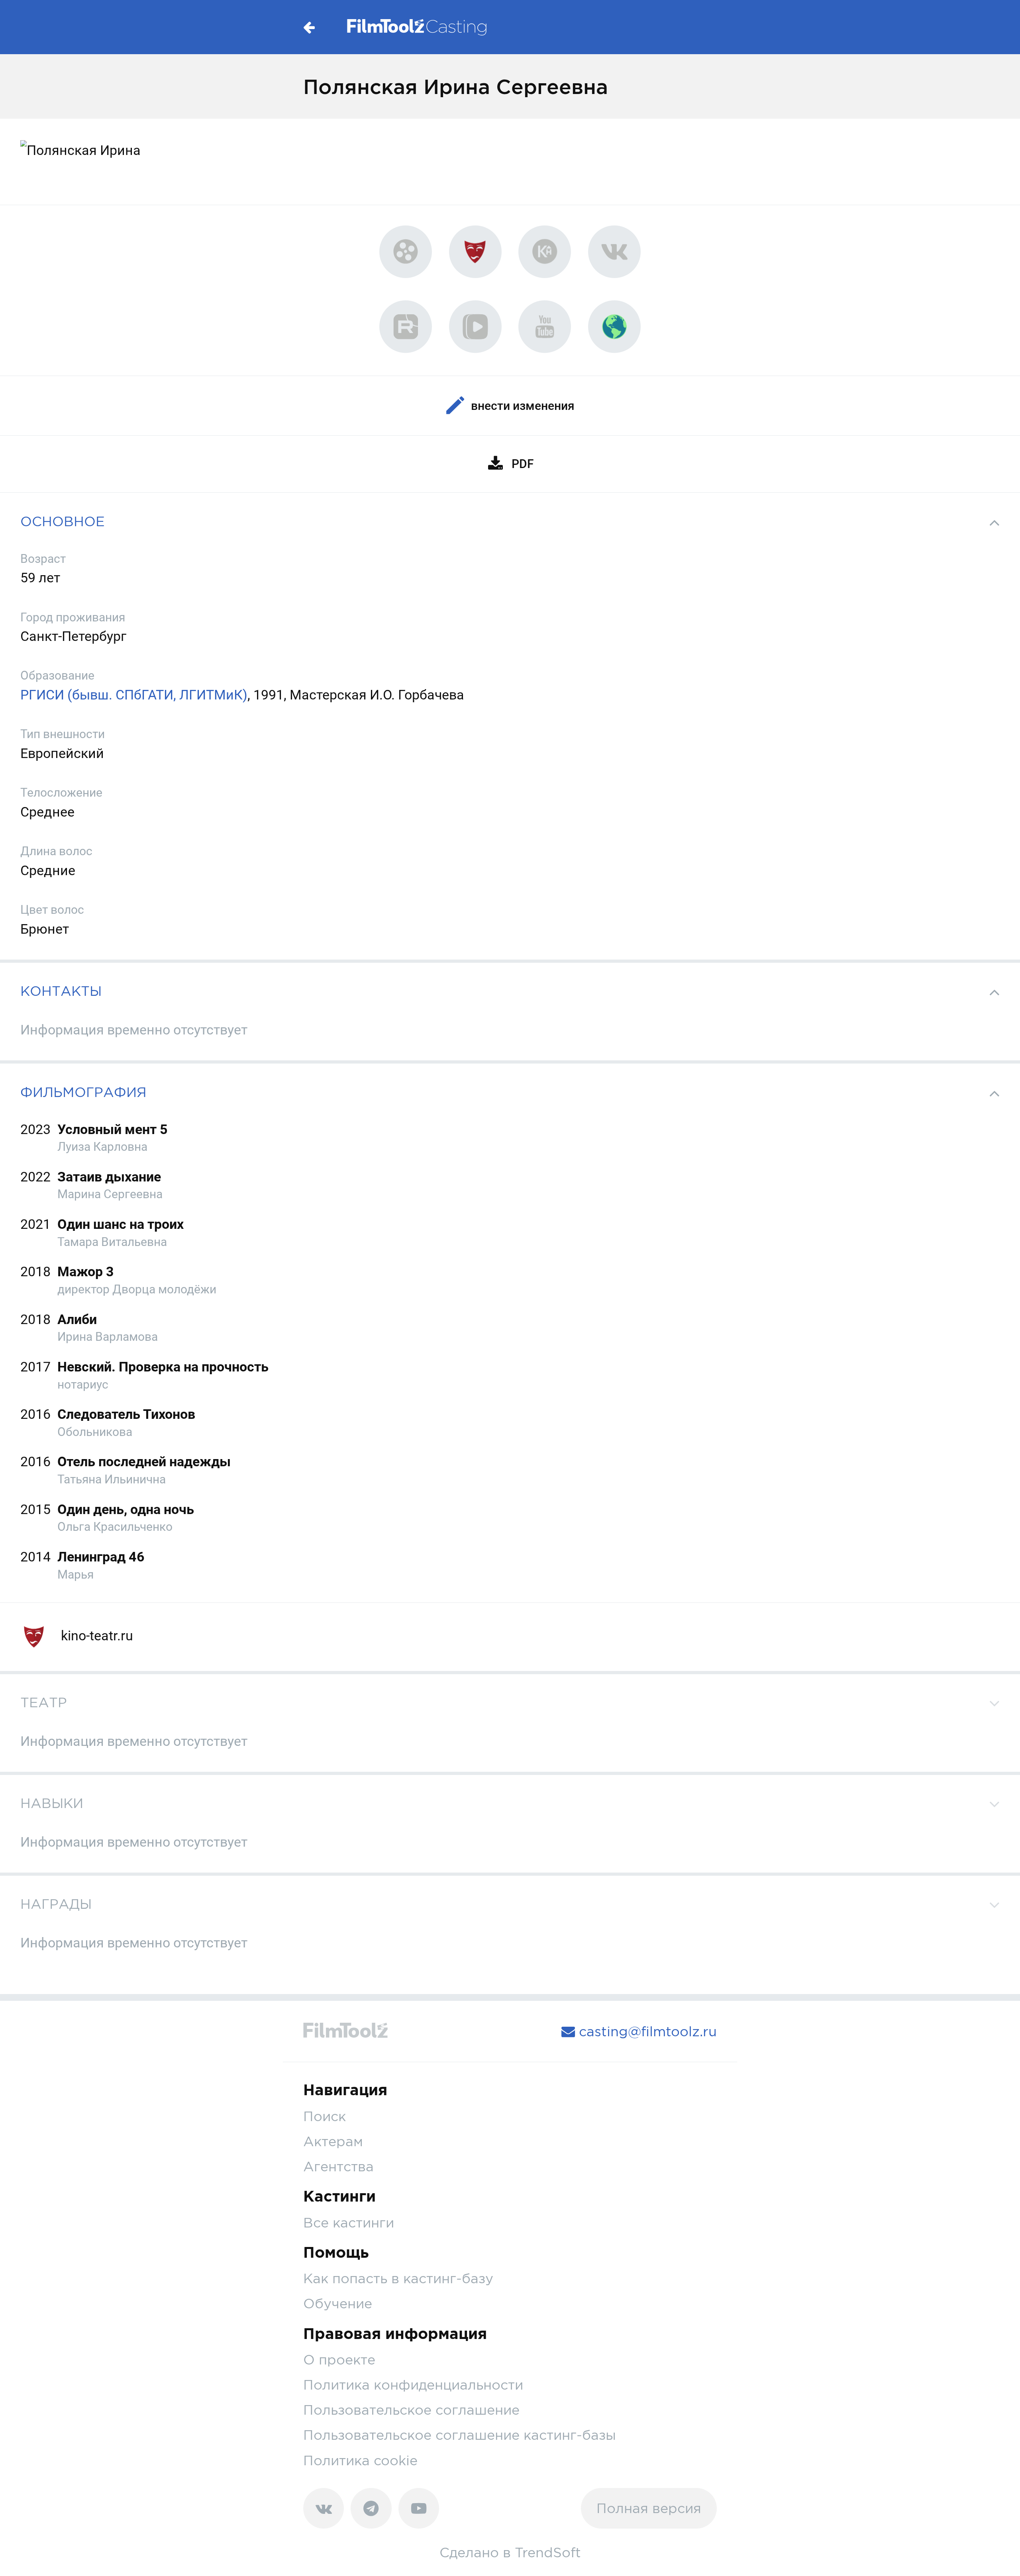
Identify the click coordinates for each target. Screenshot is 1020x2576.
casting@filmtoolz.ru (646, 2031)
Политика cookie (360, 2460)
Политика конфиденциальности (413, 2385)
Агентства (338, 2166)
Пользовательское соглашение (411, 2410)
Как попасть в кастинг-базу (398, 2278)
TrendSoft (548, 2552)
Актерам (333, 2141)
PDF (523, 464)
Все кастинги (349, 2222)
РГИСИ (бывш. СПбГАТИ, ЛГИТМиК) (134, 695)
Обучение (338, 2303)
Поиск (325, 2116)
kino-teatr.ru (95, 1636)
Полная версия (649, 2508)
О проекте (339, 2360)
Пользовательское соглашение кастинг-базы (460, 2435)
